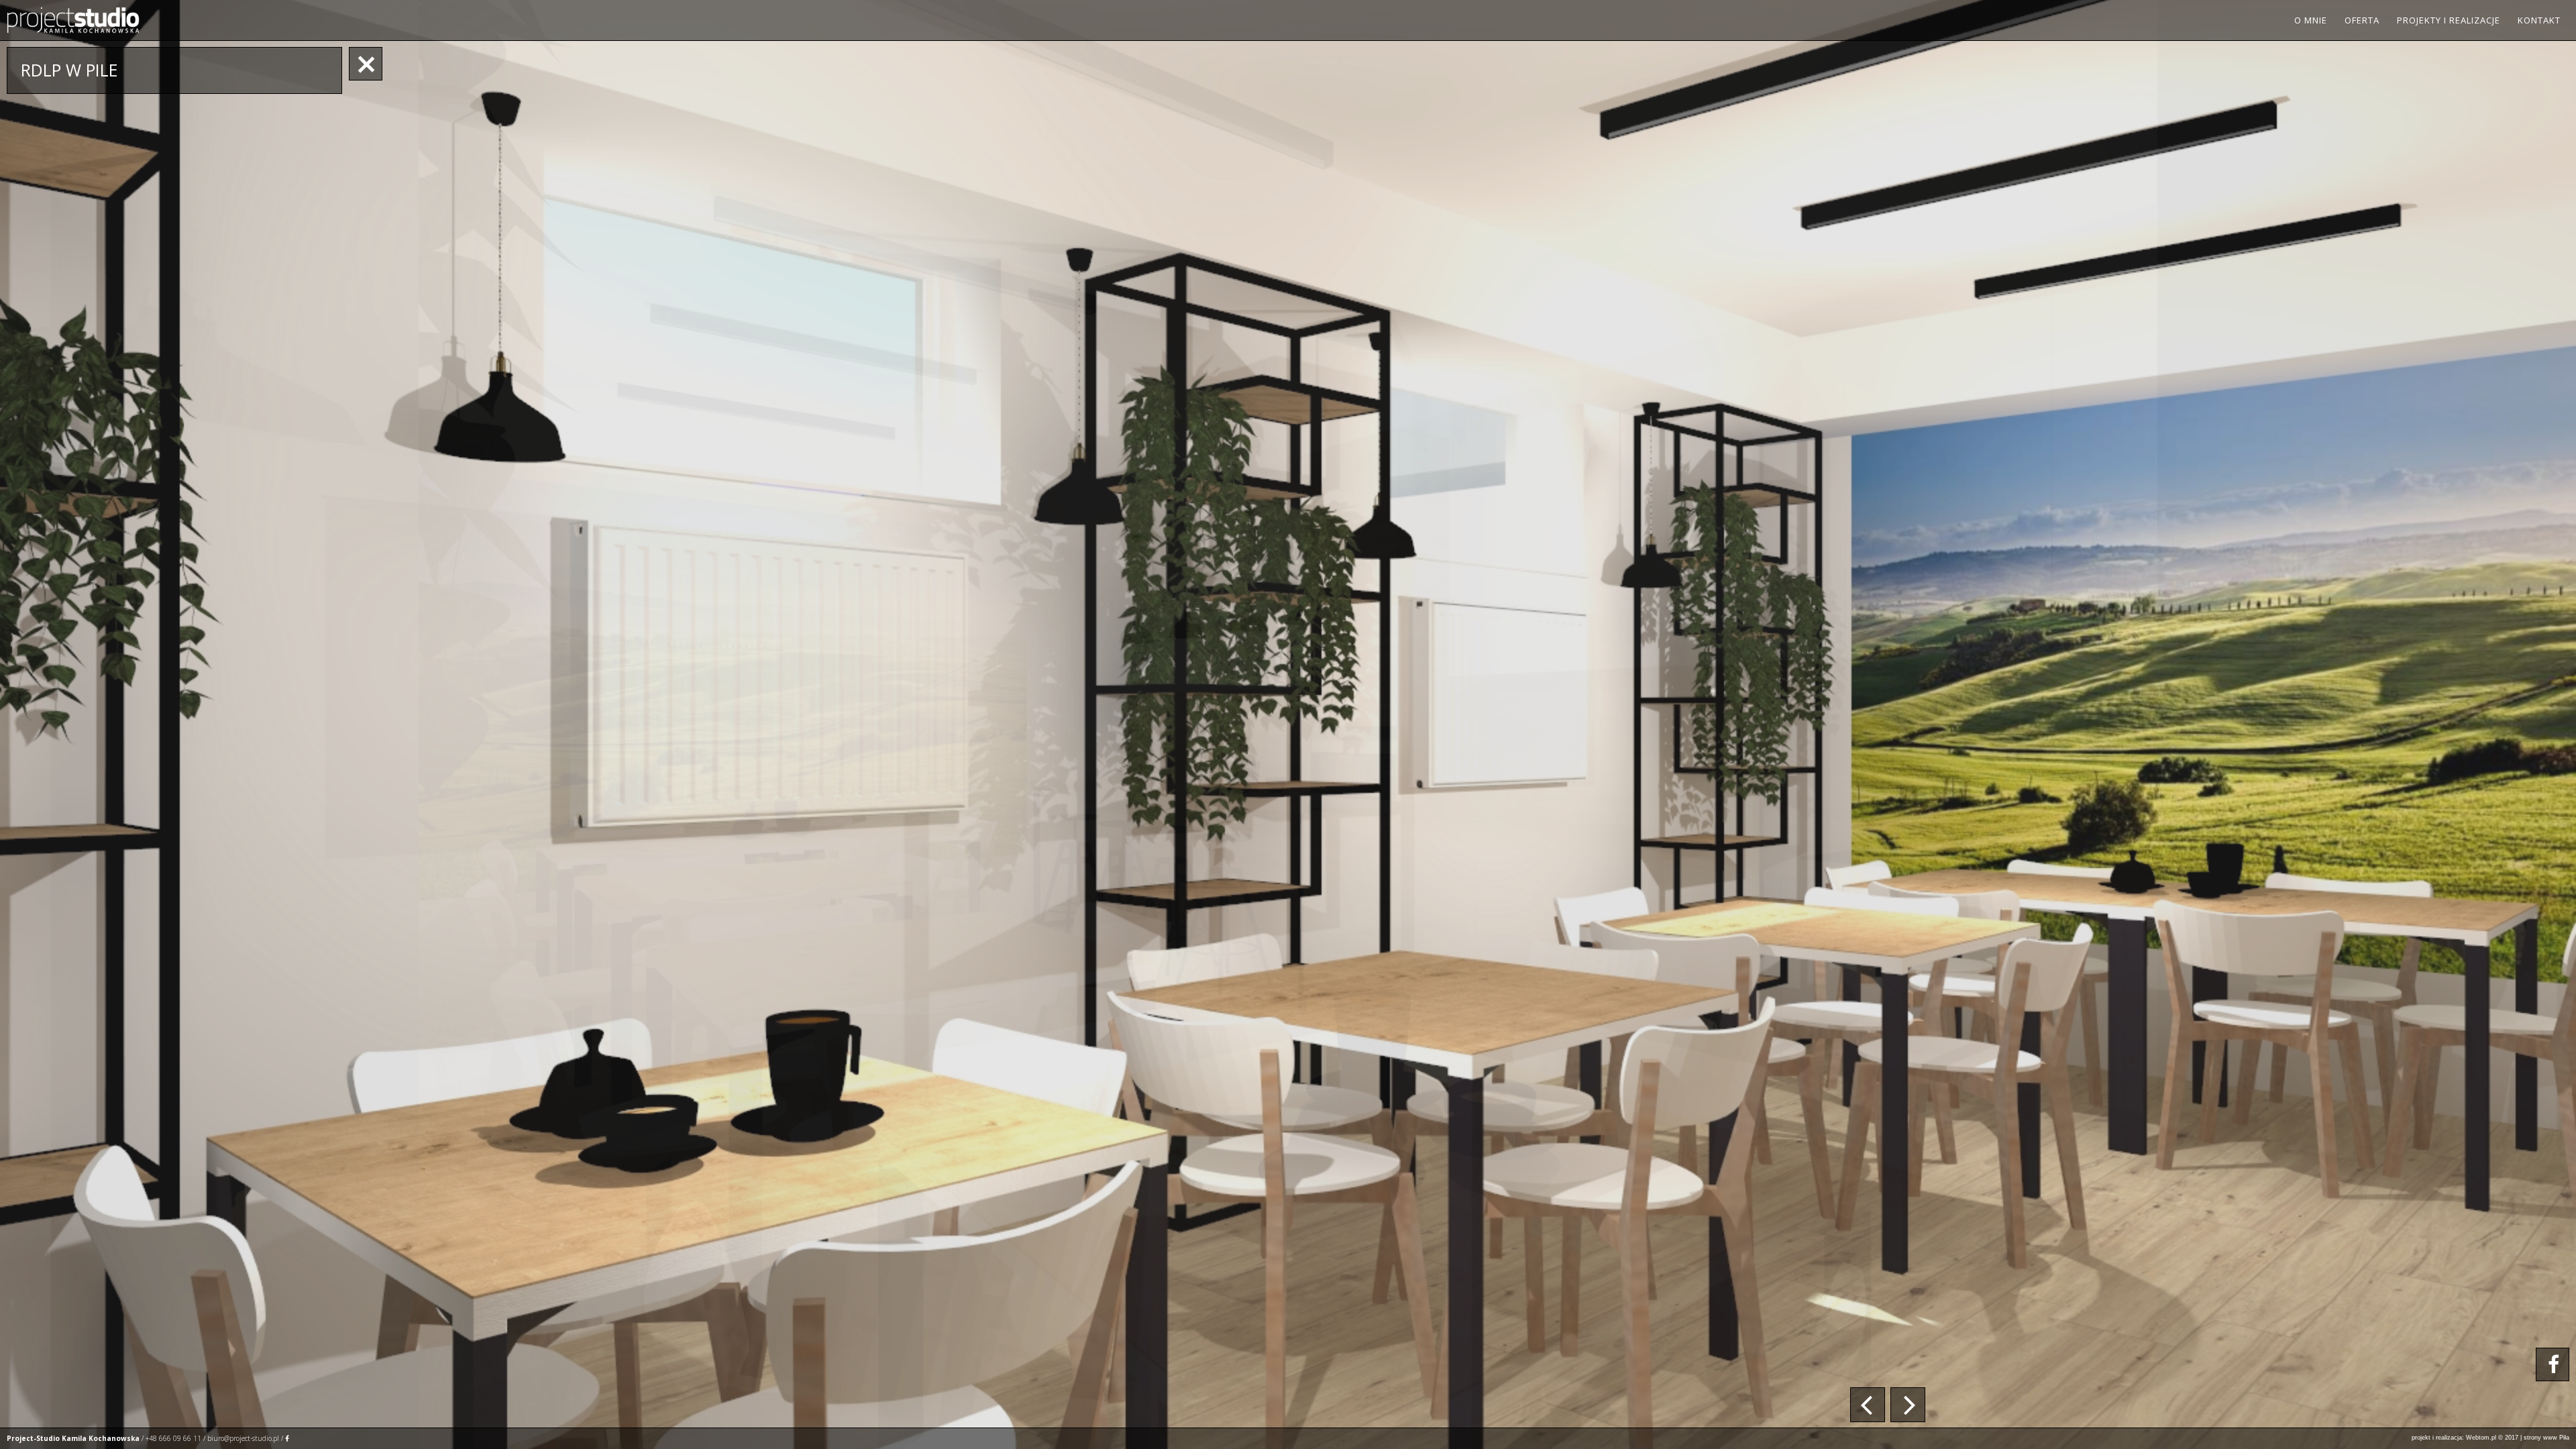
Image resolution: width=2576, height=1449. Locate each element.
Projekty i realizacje (2449, 20)
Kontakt (2539, 20)
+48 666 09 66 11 (173, 1438)
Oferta (2362, 20)
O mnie (2311, 20)
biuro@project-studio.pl (243, 1438)
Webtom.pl (2481, 1438)
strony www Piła (2546, 1438)
